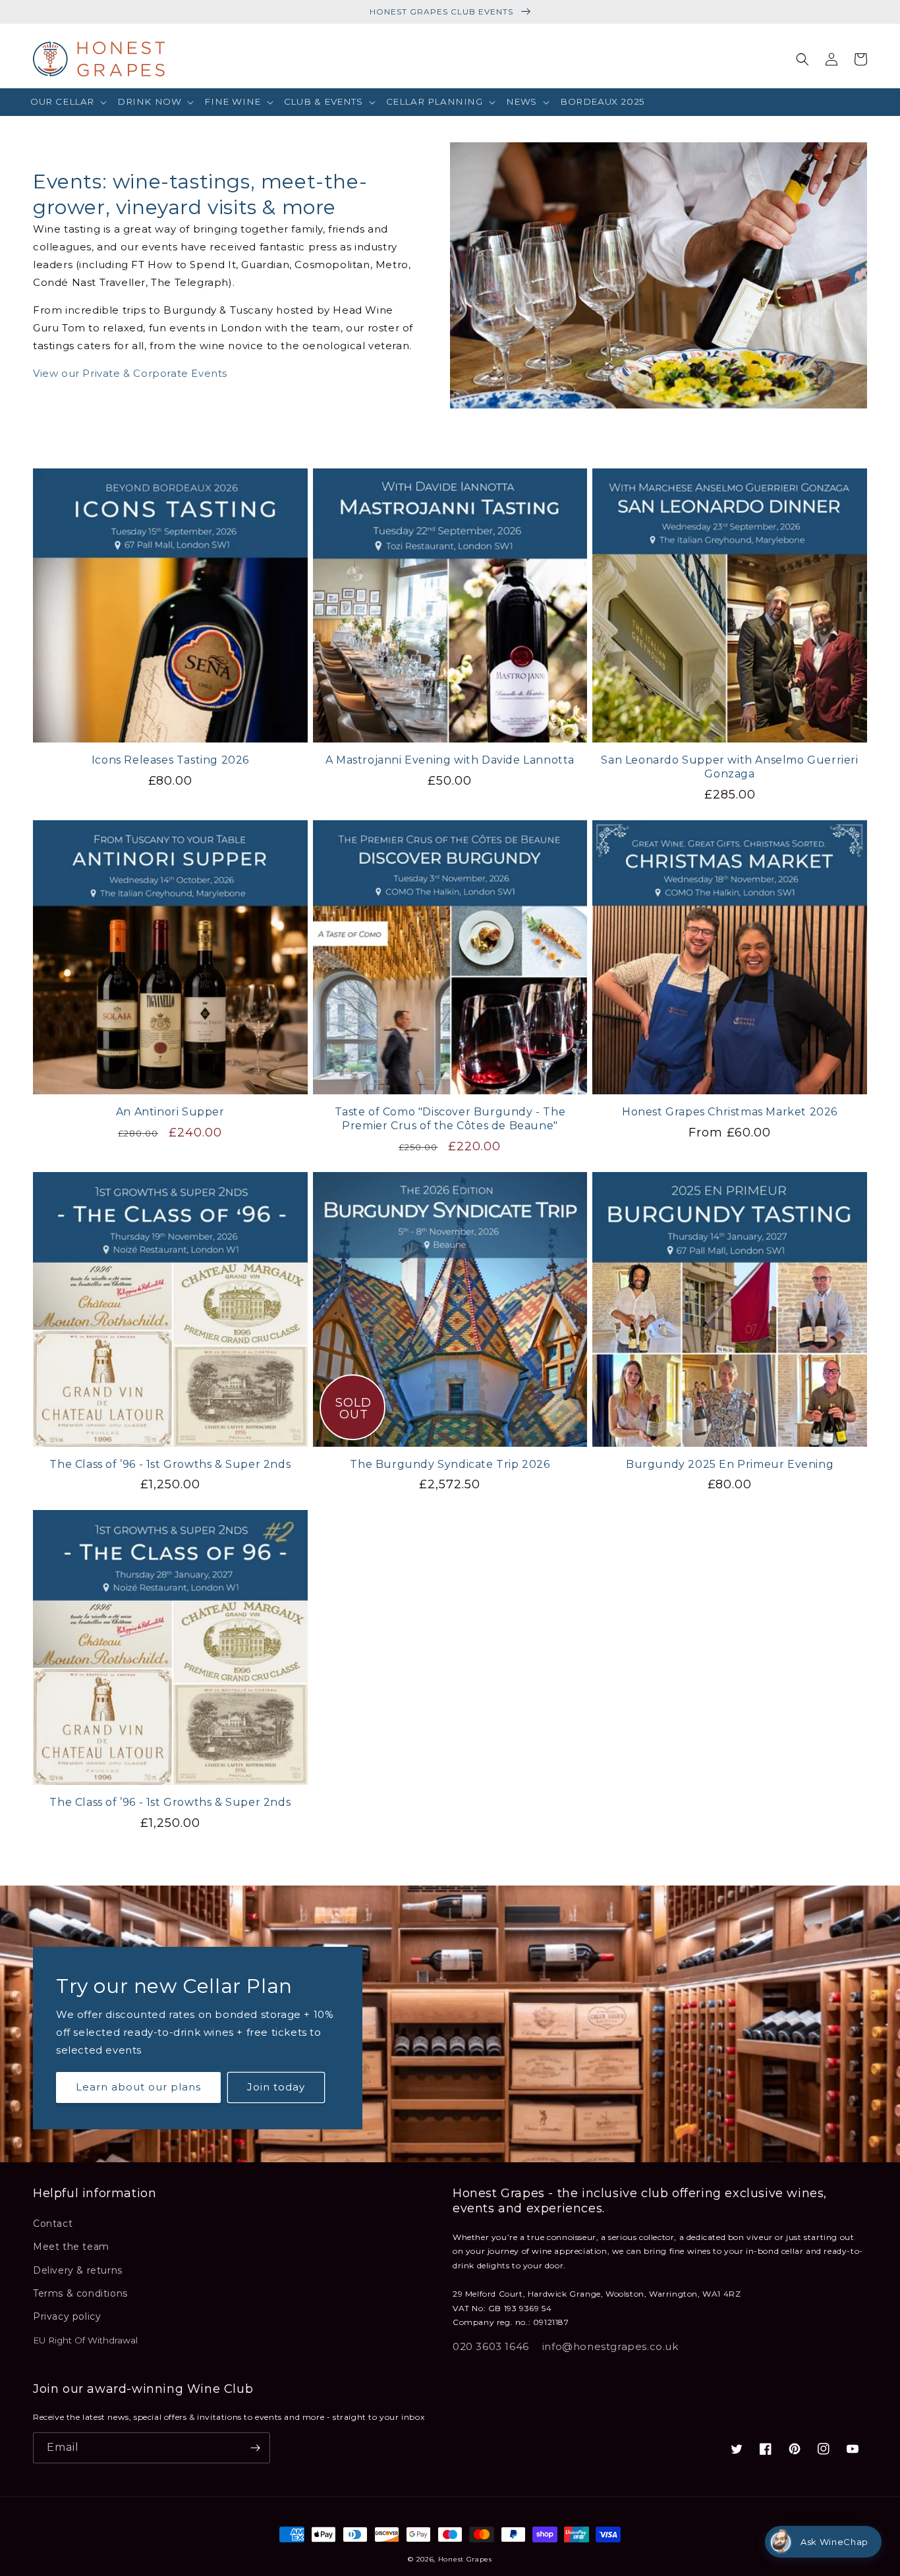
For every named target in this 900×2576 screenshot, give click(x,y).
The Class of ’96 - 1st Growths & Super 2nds (170, 1464)
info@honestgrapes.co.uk (610, 2346)
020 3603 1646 (491, 2346)
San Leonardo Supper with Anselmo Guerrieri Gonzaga (729, 767)
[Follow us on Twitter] (737, 2449)
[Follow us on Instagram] (824, 2449)
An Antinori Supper (170, 1112)
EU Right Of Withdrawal (85, 2340)
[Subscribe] (255, 2448)
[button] (69, 102)
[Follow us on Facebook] (766, 2449)
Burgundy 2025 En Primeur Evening (730, 1464)
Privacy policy (67, 2316)
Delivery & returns (78, 2270)
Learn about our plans (138, 2087)
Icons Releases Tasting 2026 (170, 760)
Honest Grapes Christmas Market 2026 (730, 1112)
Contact (53, 2224)
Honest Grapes (465, 2559)
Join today (276, 2087)
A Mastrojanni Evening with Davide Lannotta (450, 760)
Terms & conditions (80, 2293)
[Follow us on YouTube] (853, 2449)
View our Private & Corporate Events (130, 373)
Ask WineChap (834, 2542)
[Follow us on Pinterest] (795, 2449)
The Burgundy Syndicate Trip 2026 (450, 1464)
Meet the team (71, 2247)
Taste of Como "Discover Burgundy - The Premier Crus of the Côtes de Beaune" (450, 1119)
